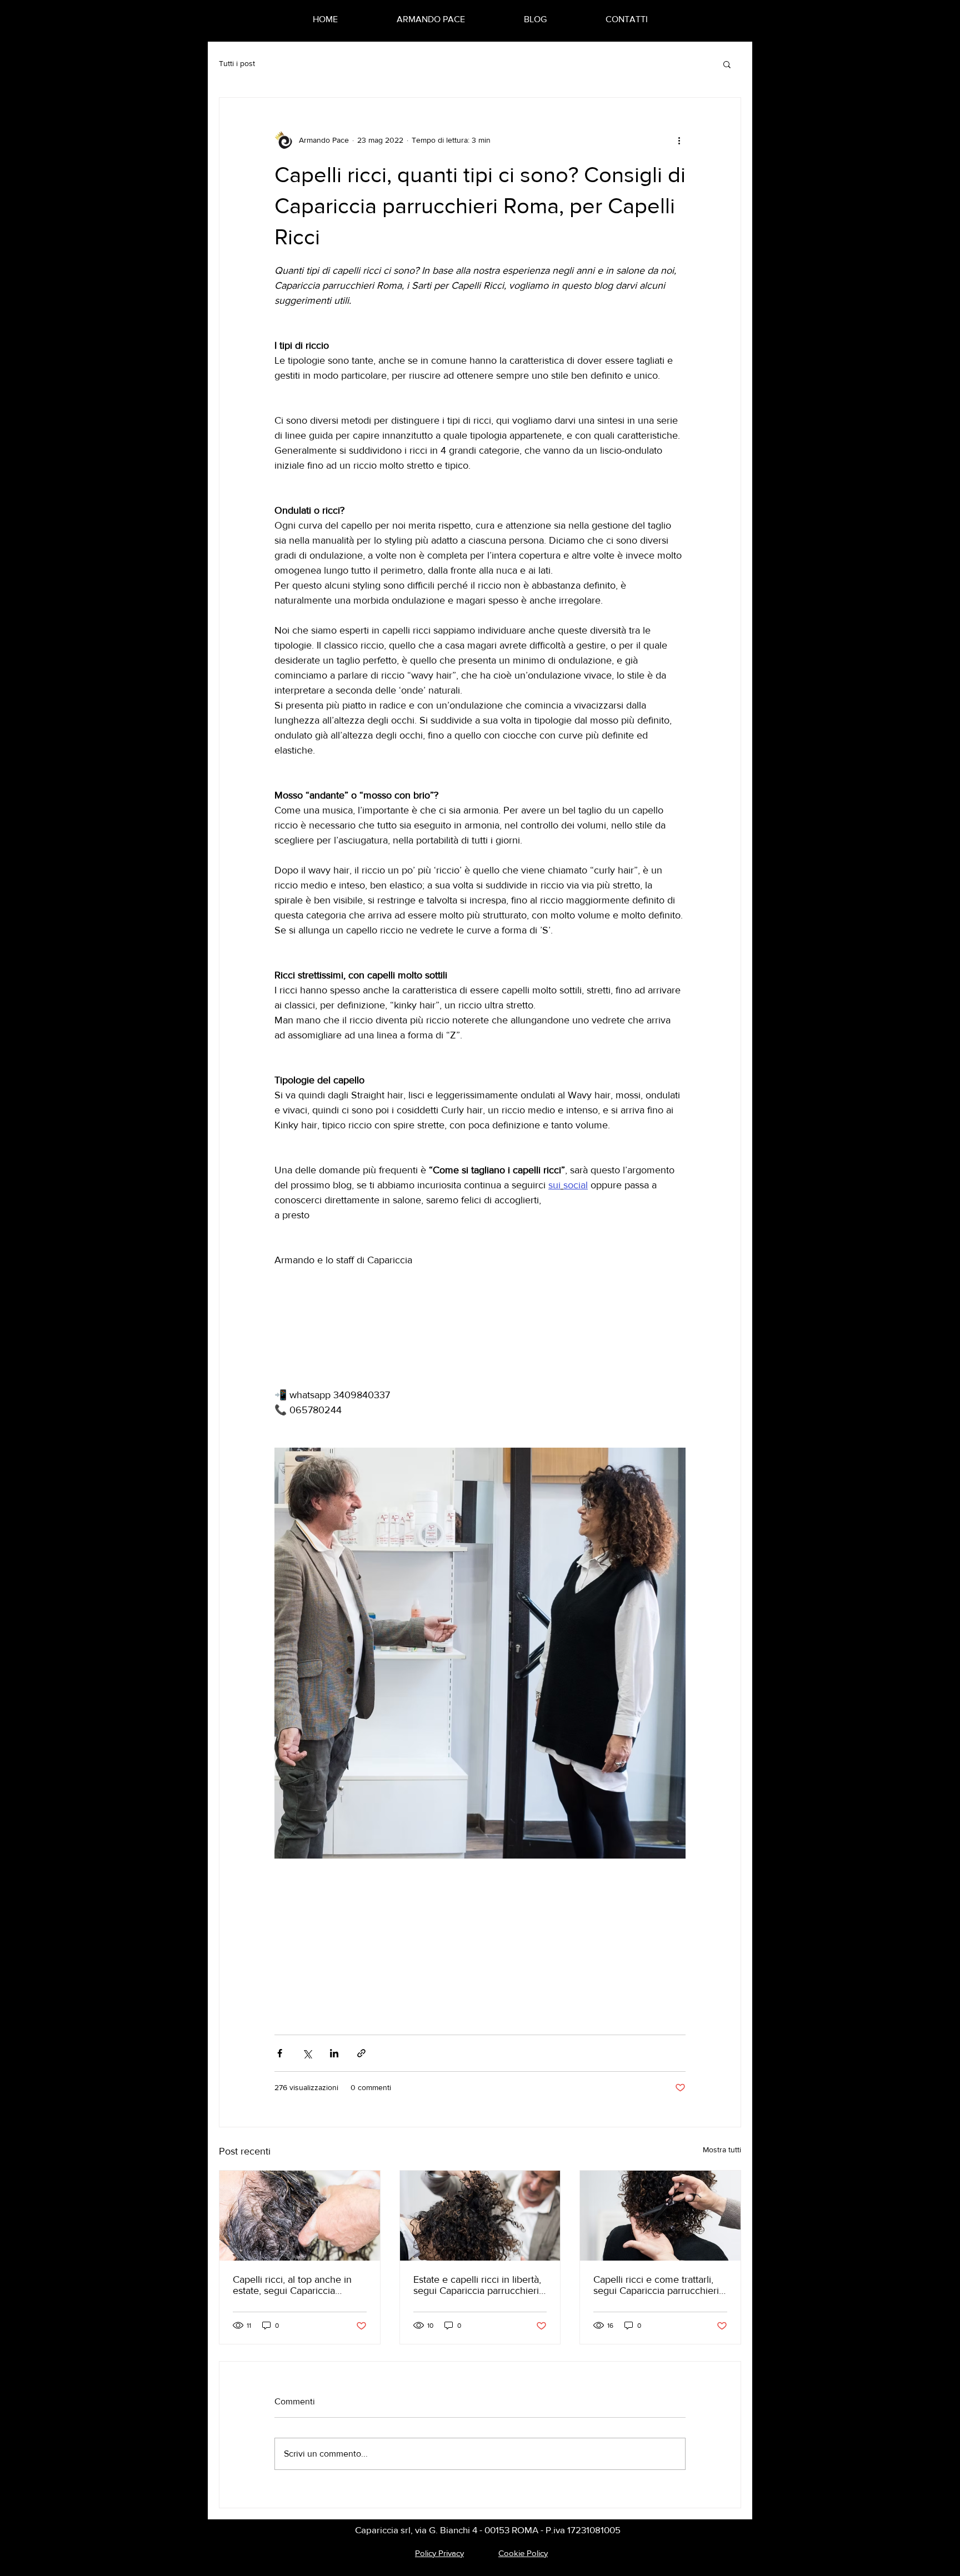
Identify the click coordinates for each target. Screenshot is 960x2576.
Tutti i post (237, 63)
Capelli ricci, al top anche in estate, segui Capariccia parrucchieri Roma (292, 2285)
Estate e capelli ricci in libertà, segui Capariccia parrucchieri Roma (477, 2285)
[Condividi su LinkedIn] (334, 2053)
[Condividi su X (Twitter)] (307, 2053)
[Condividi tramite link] (361, 2053)
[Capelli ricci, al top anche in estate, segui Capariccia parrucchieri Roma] (300, 2216)
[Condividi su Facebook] (280, 2053)
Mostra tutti (722, 2150)
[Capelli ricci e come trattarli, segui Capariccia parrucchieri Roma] (660, 2216)
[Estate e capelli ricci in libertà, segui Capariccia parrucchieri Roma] (480, 2216)
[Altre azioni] (679, 140)
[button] (727, 64)
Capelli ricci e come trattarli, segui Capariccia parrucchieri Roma (656, 2285)
